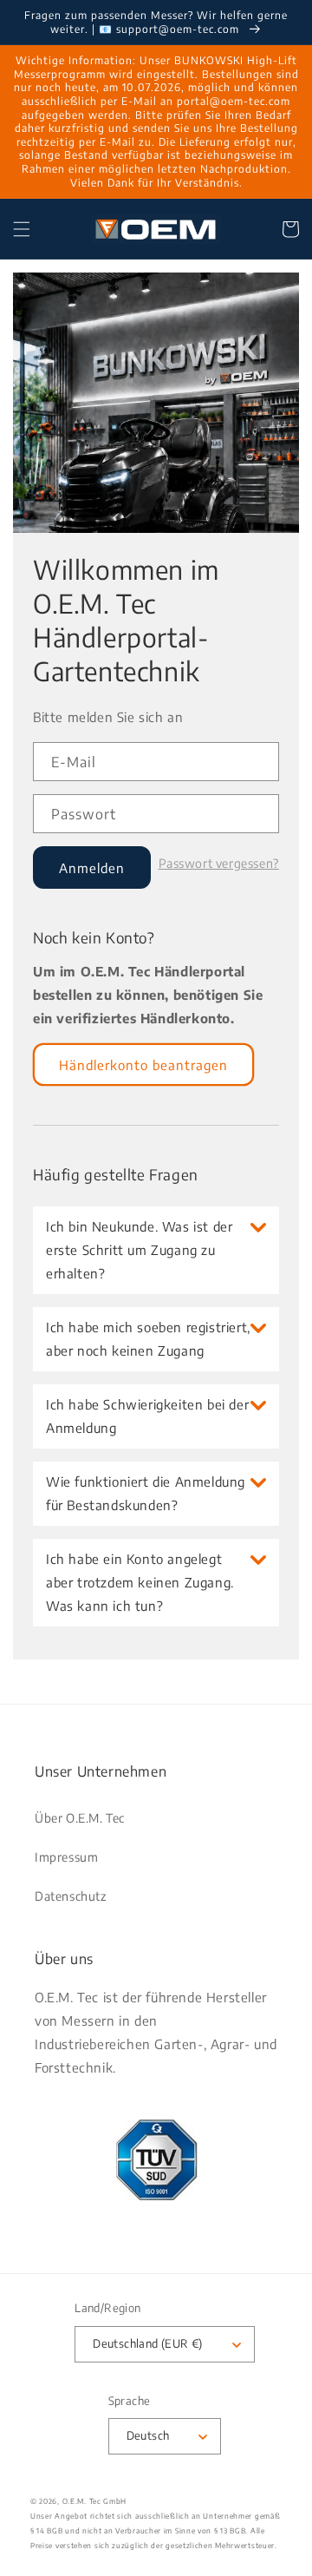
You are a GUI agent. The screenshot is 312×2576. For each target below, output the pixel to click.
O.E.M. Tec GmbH (95, 2501)
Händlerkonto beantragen (143, 1065)
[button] (22, 229)
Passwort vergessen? (219, 864)
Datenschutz (71, 1896)
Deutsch (148, 2435)
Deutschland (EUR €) (148, 2343)
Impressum (66, 1857)
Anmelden (92, 868)
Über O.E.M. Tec (80, 1818)
